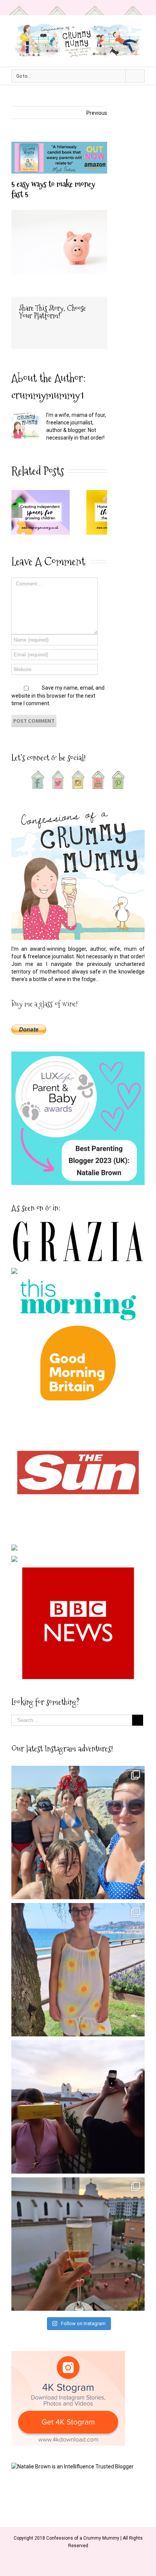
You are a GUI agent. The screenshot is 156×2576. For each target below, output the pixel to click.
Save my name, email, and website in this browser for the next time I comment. (58, 696)
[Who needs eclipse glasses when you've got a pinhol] (78, 2107)
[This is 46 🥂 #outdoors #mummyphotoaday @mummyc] (78, 2244)
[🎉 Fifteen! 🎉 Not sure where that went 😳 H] (78, 1970)
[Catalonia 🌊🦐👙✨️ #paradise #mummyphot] (78, 1833)
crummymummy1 (48, 395)
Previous (97, 113)
